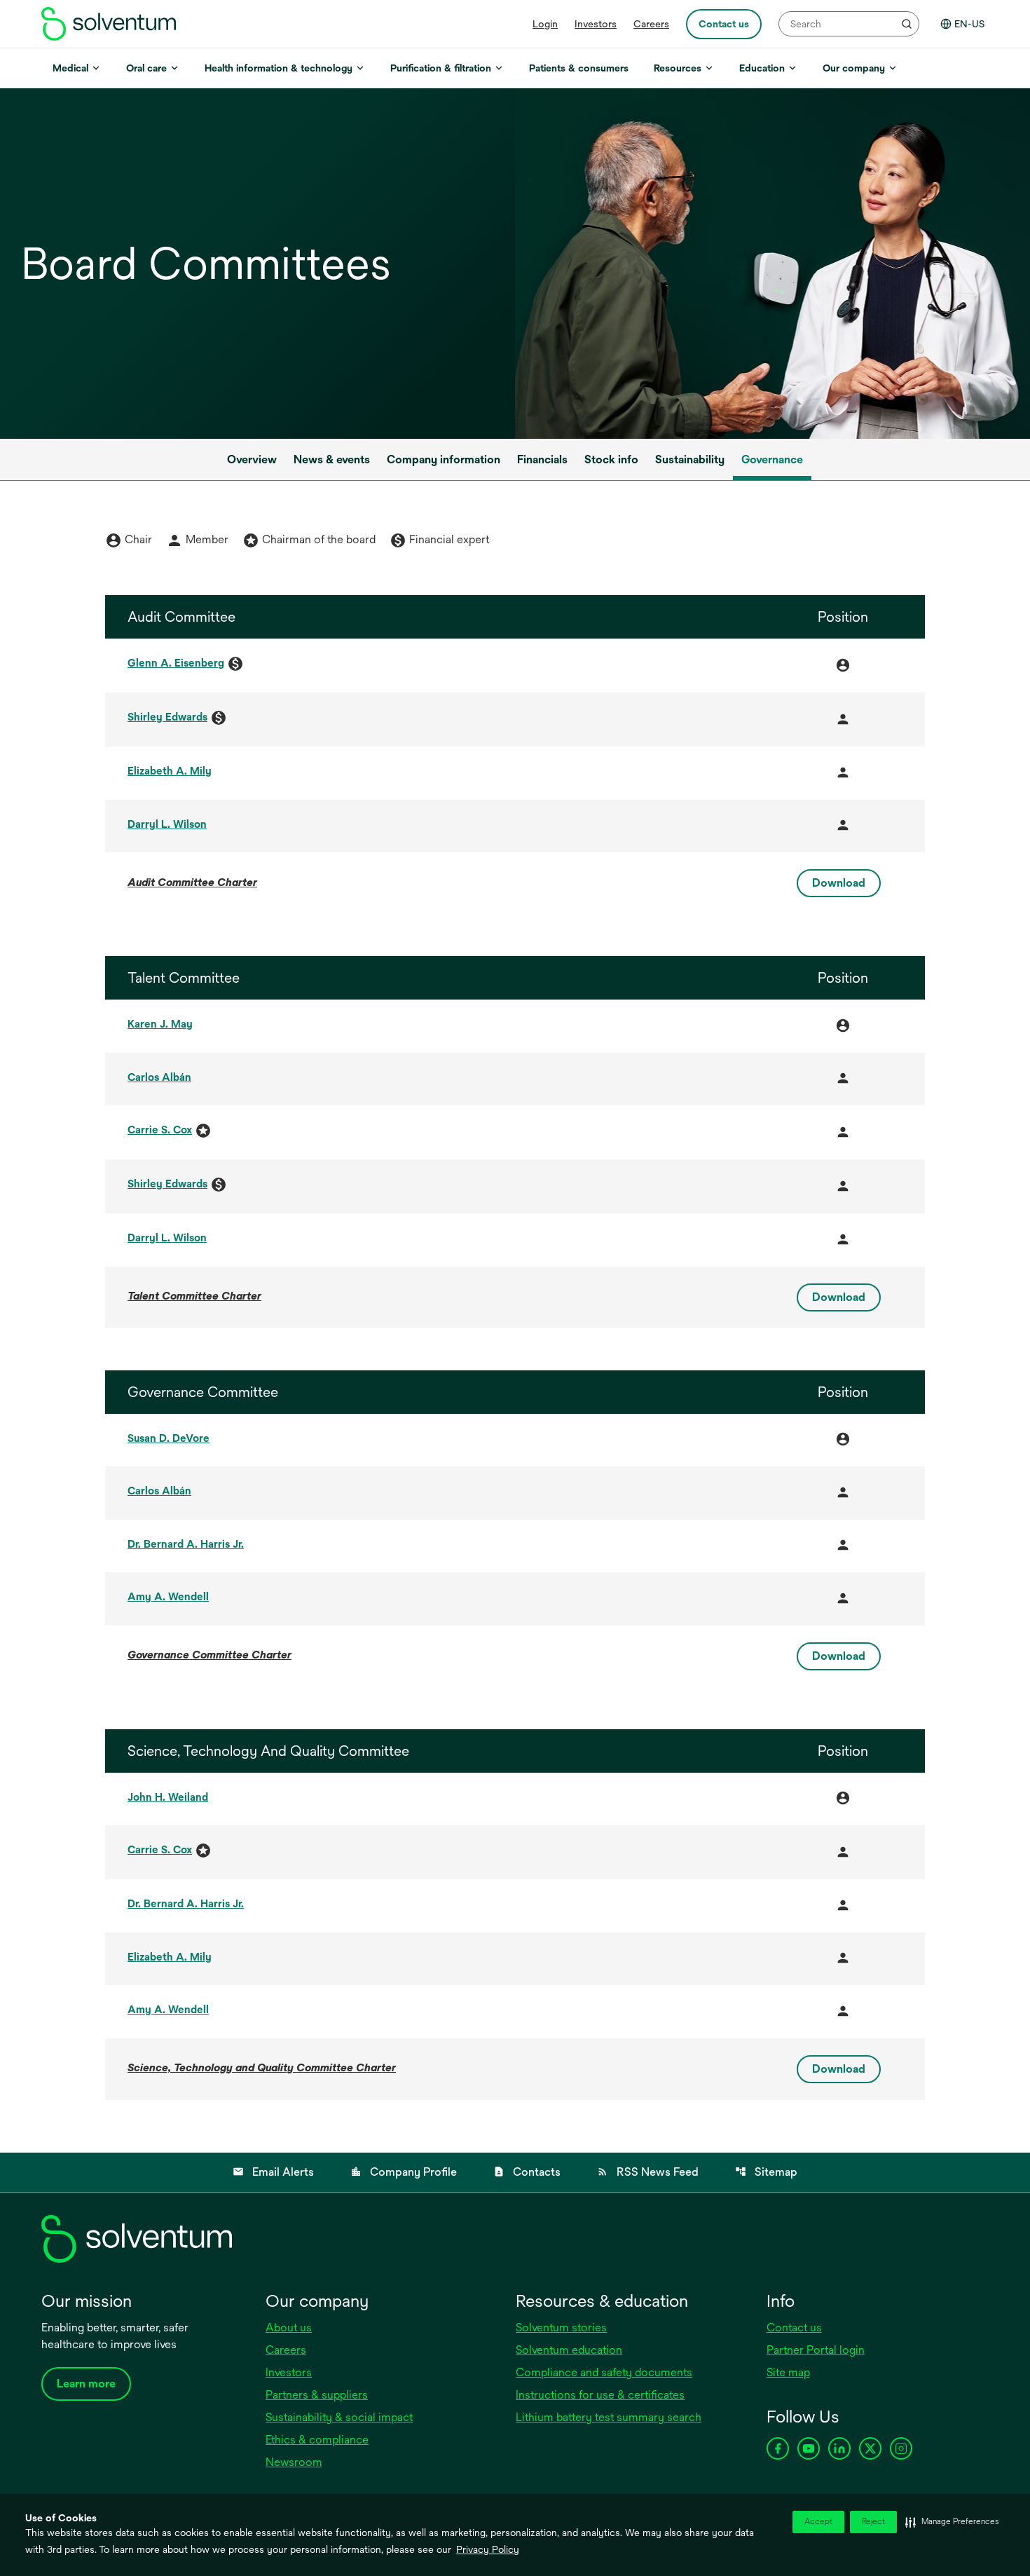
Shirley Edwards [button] (167, 717)
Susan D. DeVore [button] (169, 1438)
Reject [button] (873, 2522)
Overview (252, 459)
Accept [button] (818, 2522)
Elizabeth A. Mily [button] (170, 771)
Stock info (611, 459)
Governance (772, 459)
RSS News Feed (648, 2172)
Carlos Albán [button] (159, 1077)
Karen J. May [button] (160, 1024)
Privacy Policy (488, 2549)
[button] (952, 2522)
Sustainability (690, 459)
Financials (542, 459)
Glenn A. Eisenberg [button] (176, 663)
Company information (444, 459)
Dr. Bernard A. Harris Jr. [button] (186, 1544)
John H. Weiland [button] (168, 1797)
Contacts (527, 2172)
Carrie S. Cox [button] (160, 1130)
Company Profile (404, 2172)
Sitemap (766, 2172)
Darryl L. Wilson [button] (167, 824)
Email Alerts (273, 2172)
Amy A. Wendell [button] (168, 1596)
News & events (332, 459)
